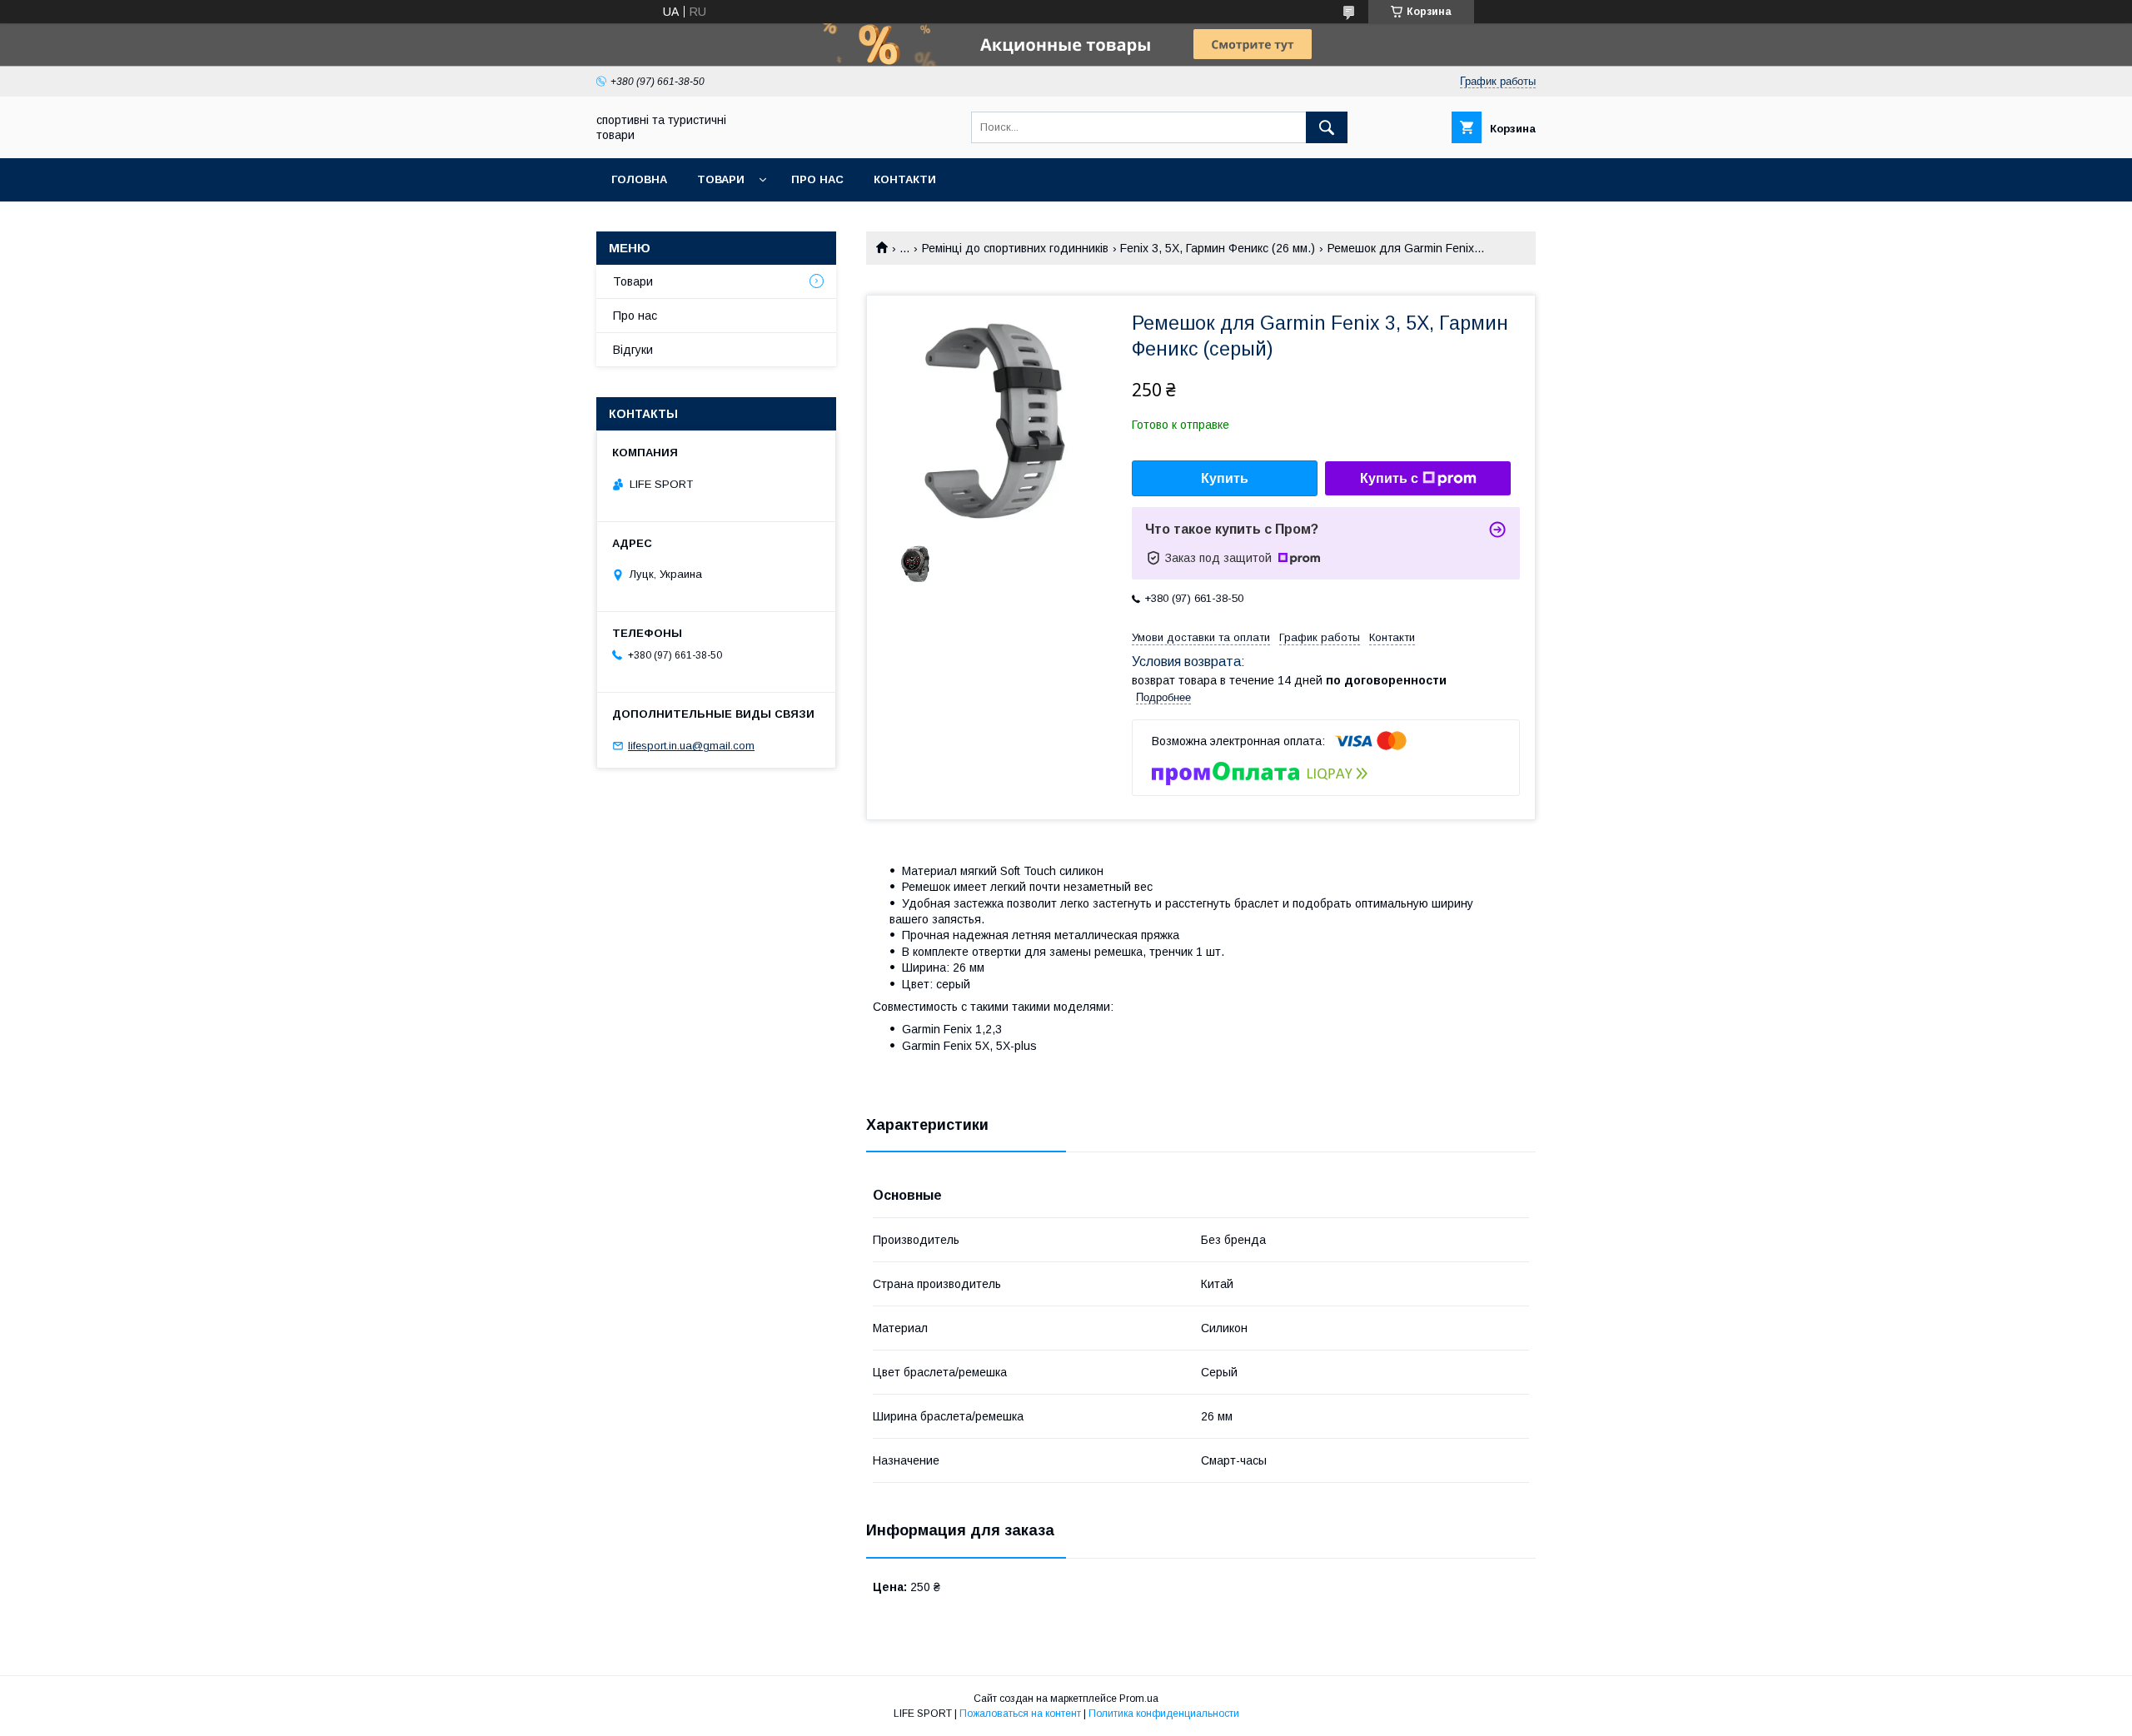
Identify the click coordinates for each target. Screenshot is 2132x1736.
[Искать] (1327, 127)
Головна (639, 179)
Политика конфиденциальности (1164, 1714)
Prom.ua (1139, 1699)
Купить (1225, 478)
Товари (721, 179)
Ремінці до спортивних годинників (1015, 248)
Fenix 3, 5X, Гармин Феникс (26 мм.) (1218, 248)
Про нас (817, 179)
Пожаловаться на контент (1020, 1714)
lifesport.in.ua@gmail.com (691, 746)
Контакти (905, 179)
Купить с (1389, 478)
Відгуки (633, 350)
